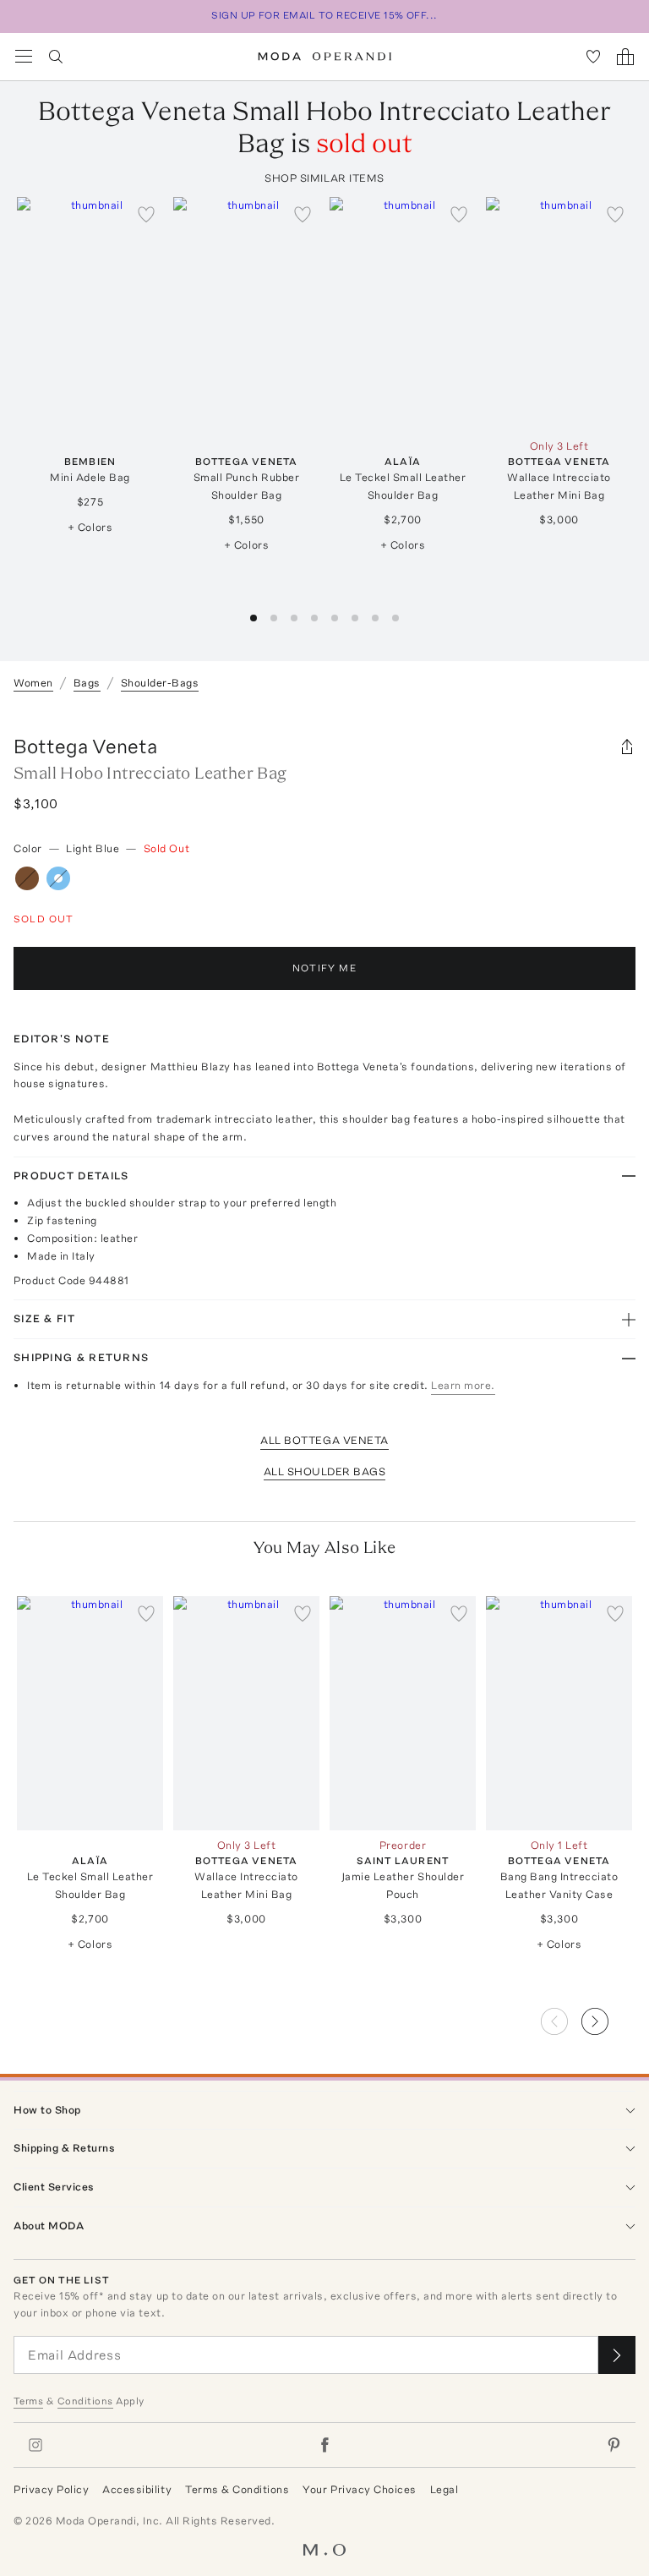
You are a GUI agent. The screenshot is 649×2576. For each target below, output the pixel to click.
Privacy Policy (51, 2489)
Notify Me (324, 968)
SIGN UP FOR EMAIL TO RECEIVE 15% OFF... (324, 15)
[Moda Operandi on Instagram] (35, 2445)
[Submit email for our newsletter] (617, 2355)
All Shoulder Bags (325, 1471)
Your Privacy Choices (359, 2489)
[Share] (627, 747)
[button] (608, 2016)
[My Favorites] (593, 57)
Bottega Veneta (85, 746)
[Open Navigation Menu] (24, 57)
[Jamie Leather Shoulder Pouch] (403, 1713)
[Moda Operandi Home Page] (325, 57)
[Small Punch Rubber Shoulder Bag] (246, 314)
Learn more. (463, 1385)
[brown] (27, 878)
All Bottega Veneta (324, 1440)
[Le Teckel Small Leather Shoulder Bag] (403, 314)
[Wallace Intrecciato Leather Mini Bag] (559, 314)
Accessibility (137, 2489)
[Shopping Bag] (625, 57)
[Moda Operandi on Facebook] (324, 2445)
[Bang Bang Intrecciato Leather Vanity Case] (559, 1713)
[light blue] (58, 878)
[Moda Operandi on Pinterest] (614, 2445)
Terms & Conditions (237, 2489)
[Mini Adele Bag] (90, 314)
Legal (444, 2489)
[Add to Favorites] (146, 214)
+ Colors (90, 527)
